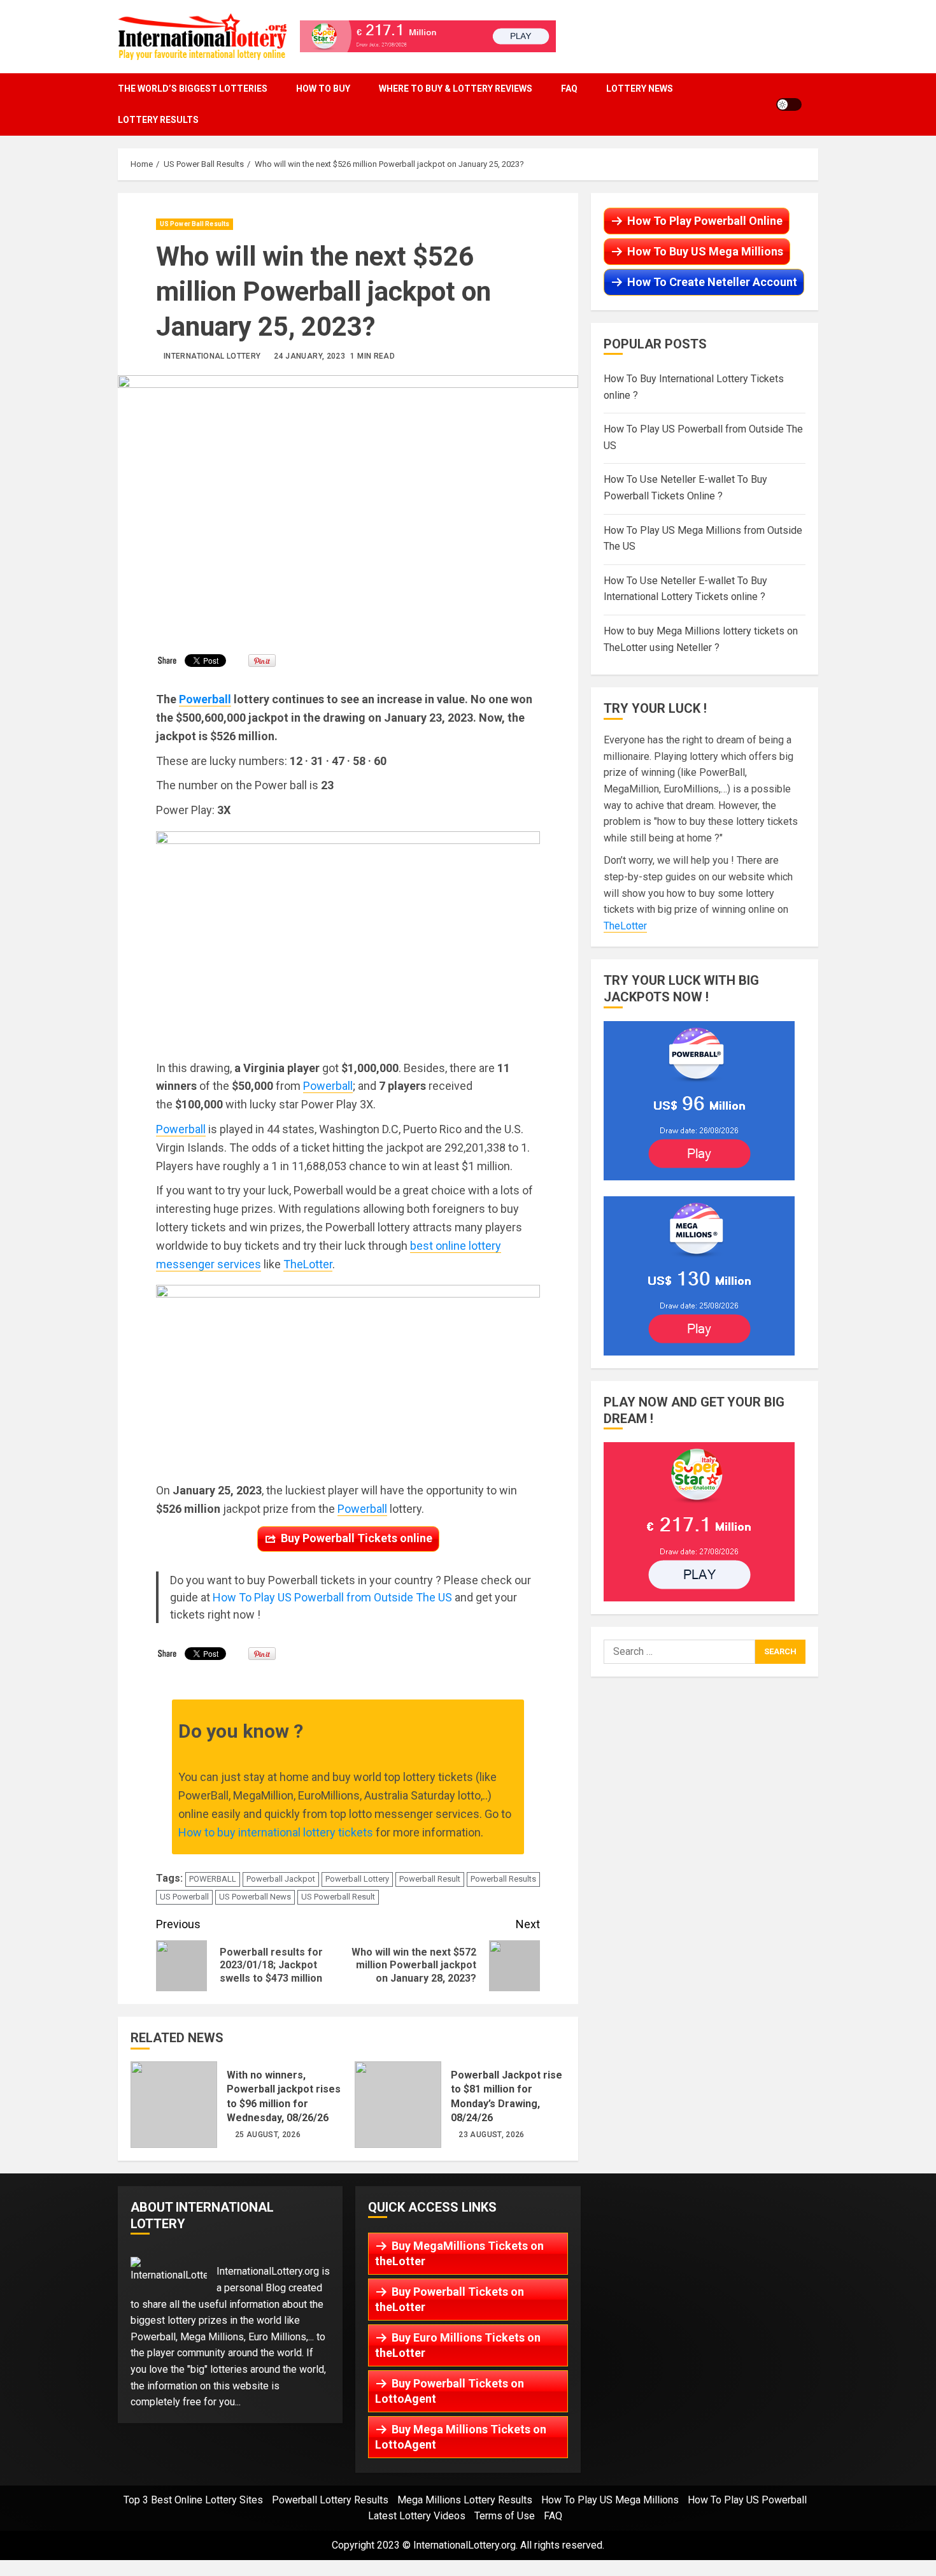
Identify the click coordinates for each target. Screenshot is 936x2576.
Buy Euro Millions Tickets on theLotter (458, 2345)
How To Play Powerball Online (705, 221)
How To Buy (323, 89)
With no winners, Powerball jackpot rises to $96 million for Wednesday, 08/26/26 (174, 2105)
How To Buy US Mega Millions (705, 251)
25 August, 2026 (268, 2135)
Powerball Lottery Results (330, 2500)
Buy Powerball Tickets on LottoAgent (450, 2391)
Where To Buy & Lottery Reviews (456, 89)
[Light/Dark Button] (789, 104)
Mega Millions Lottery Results (465, 2500)
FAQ (569, 89)
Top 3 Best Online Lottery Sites (193, 2500)
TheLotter (308, 1264)
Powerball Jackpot (281, 1879)
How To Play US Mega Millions (610, 2500)
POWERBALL (213, 1879)
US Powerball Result (338, 1897)
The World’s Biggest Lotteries (193, 89)
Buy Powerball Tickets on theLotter (450, 2299)
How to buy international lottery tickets (276, 1832)
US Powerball (184, 1897)
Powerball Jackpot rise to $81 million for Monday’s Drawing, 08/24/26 (398, 2105)
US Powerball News (255, 1897)
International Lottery (212, 356)
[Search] (815, 104)
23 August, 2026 (491, 2135)
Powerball (328, 1086)
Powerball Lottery (357, 1879)
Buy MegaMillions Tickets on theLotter (459, 2253)
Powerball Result (430, 1879)
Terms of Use (505, 2516)
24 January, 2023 (309, 356)
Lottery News (640, 89)
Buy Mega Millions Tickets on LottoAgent (461, 2437)
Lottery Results (158, 120)
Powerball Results (503, 1879)
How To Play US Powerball (747, 2500)
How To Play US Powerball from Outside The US (332, 1597)
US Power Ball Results (195, 224)
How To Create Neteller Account (712, 282)
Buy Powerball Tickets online (357, 1538)
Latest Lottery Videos (417, 2516)
